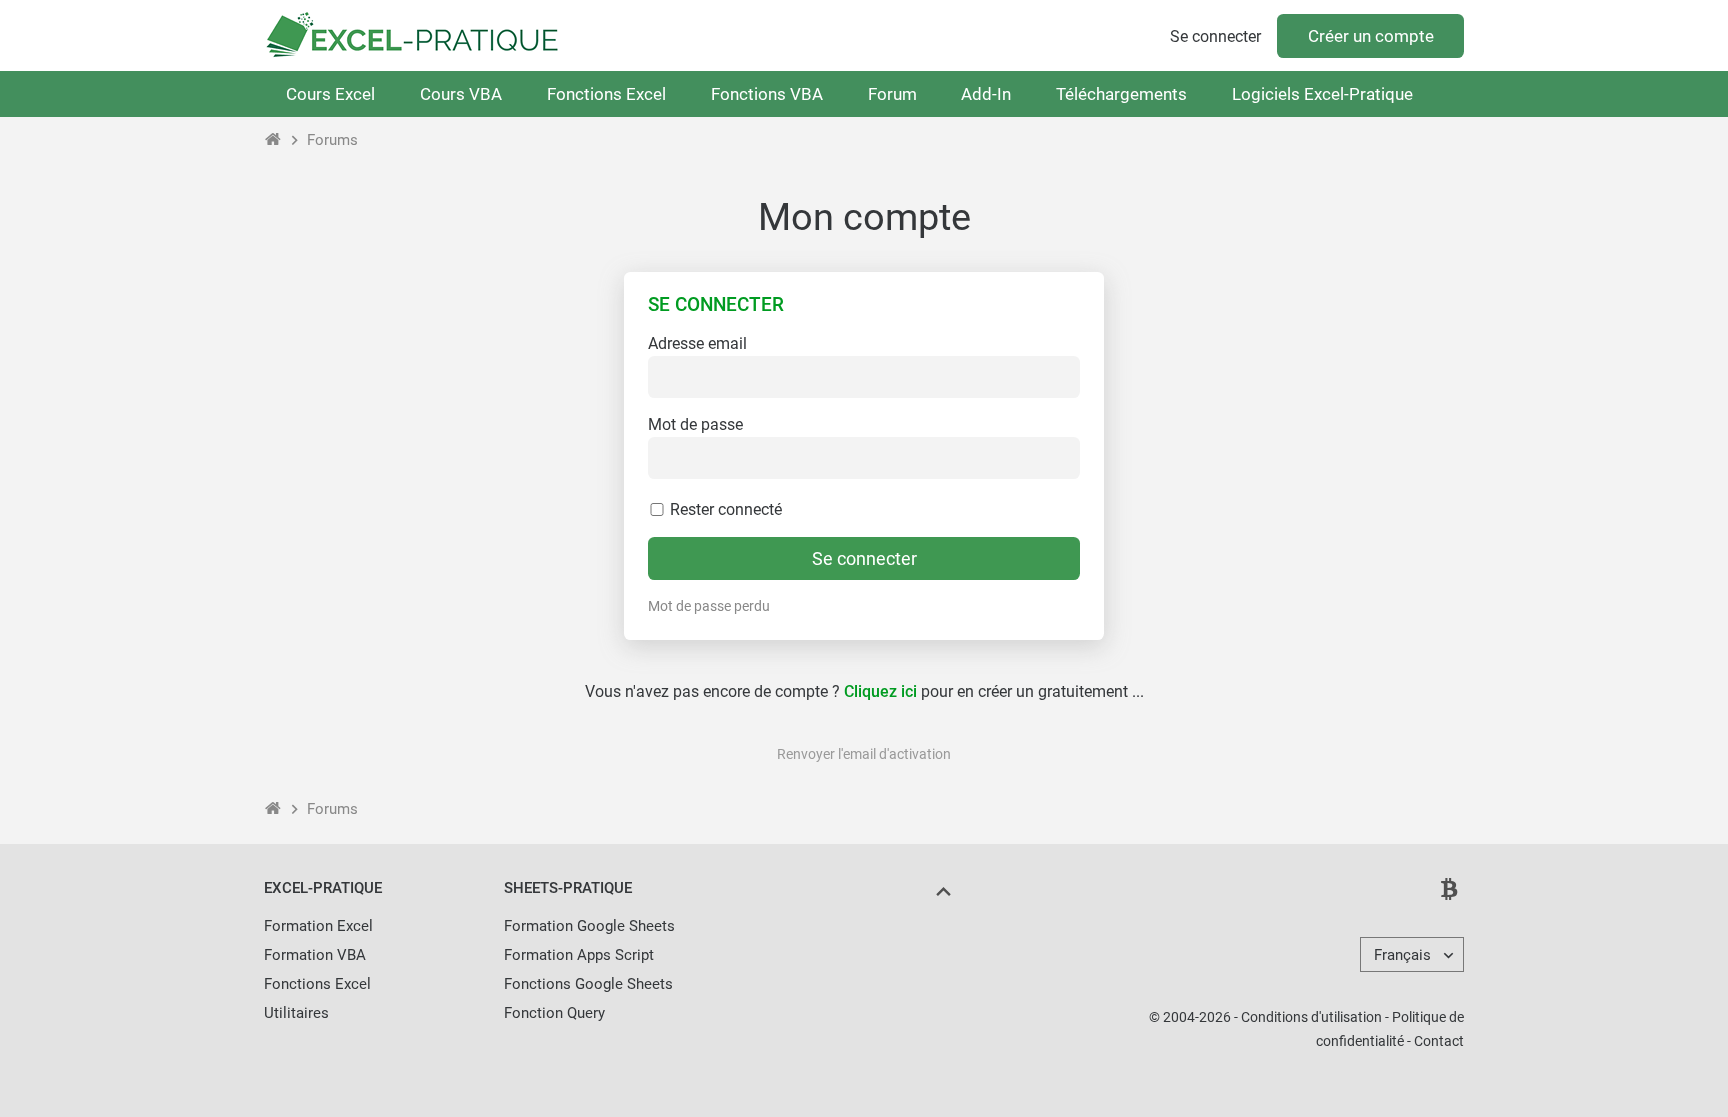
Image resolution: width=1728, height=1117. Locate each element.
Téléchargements (1121, 94)
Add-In (986, 94)
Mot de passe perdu (709, 606)
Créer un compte (1371, 36)
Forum (892, 94)
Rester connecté (724, 509)
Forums (332, 140)
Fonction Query (554, 1013)
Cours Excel (330, 94)
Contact (1439, 1041)
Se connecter (1215, 36)
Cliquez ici (880, 691)
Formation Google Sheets (589, 926)
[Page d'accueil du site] (273, 140)
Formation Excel (318, 926)
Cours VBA (461, 94)
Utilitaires (296, 1013)
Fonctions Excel (606, 94)
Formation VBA (315, 955)
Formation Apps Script (579, 955)
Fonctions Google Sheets (588, 984)
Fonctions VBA (767, 94)
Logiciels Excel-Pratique (1322, 94)
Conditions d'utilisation (1311, 1017)
